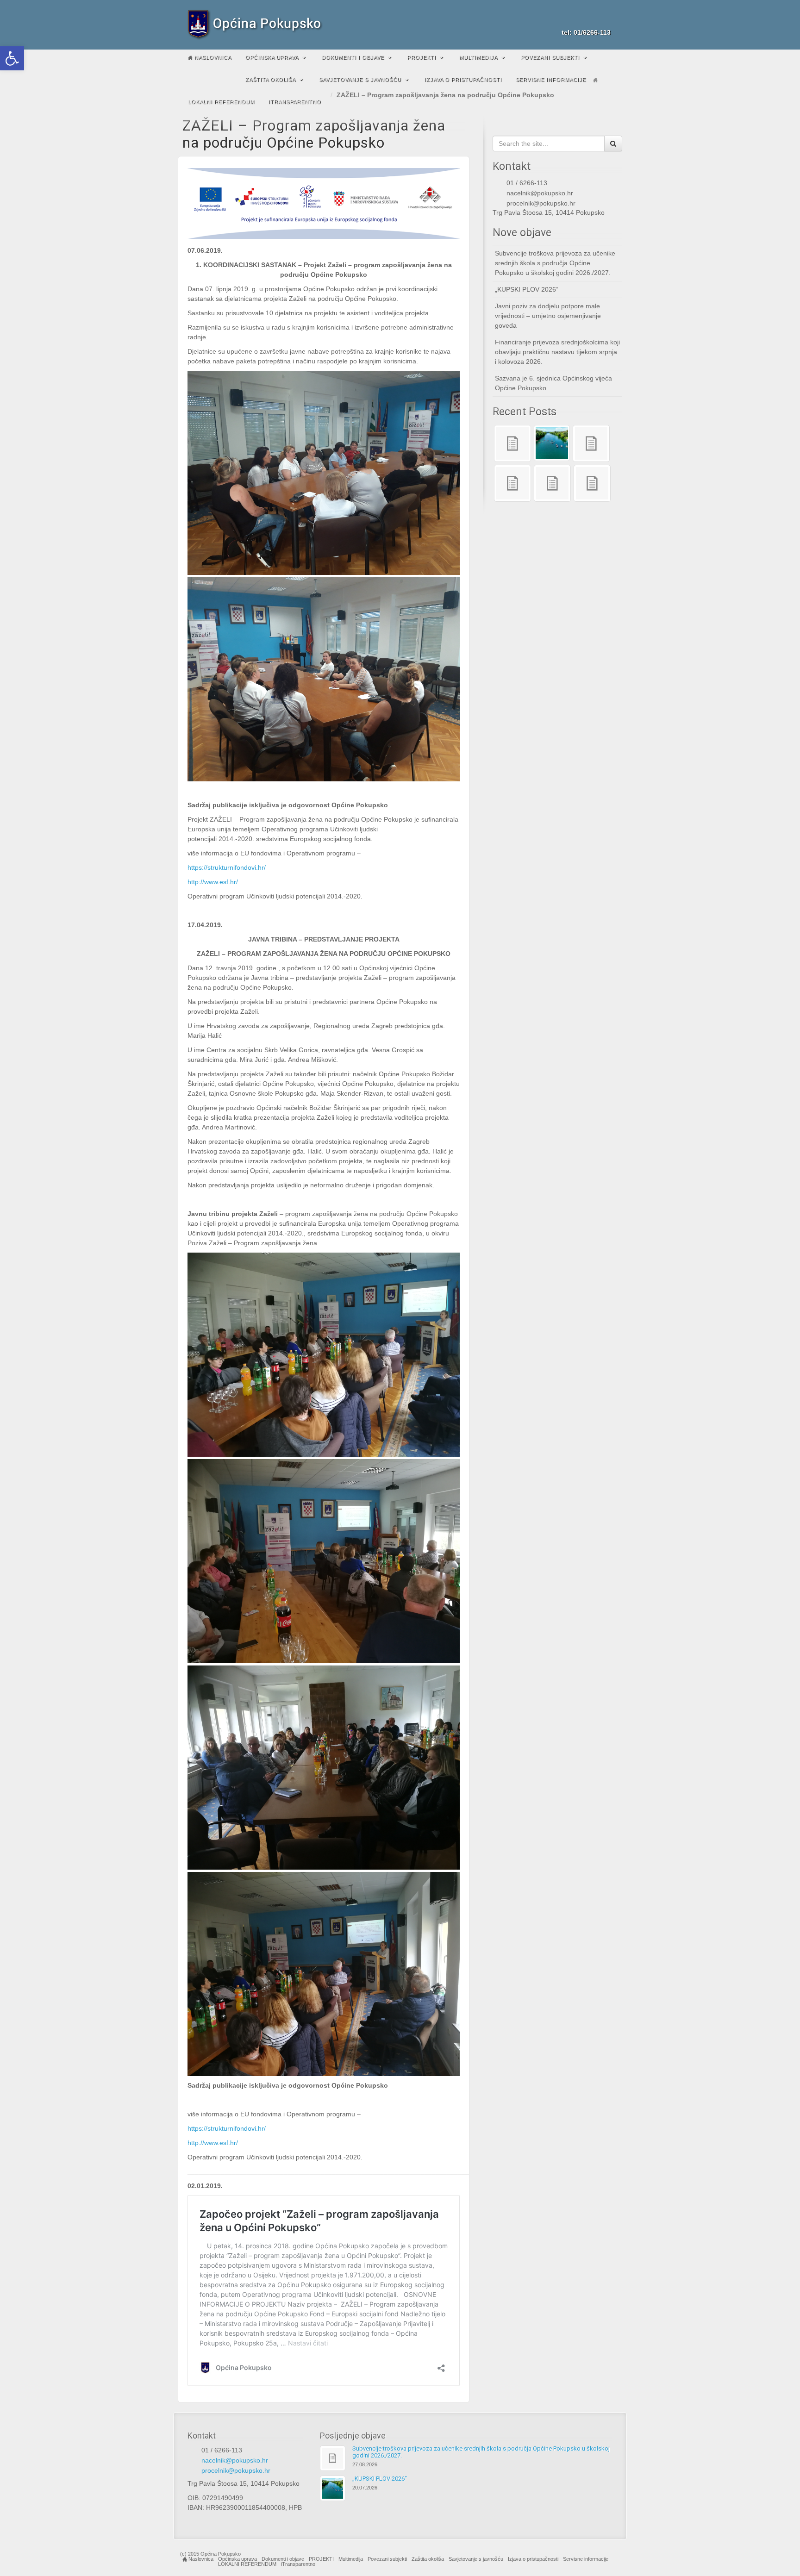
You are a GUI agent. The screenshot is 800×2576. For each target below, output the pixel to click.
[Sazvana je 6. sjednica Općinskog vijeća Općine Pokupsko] (552, 483)
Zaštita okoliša (271, 80)
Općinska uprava (272, 57)
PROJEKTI (422, 57)
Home (595, 80)
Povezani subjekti (550, 57)
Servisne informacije (551, 80)
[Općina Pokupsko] (400, 25)
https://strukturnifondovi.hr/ (227, 867)
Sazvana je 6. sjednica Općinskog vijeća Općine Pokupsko (553, 383)
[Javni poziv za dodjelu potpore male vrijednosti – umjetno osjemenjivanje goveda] (591, 443)
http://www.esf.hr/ (213, 882)
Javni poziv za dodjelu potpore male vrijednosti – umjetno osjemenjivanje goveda (548, 316)
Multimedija (478, 57)
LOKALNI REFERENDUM (221, 102)
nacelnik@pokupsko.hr (540, 193)
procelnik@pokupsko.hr (541, 203)
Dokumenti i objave (353, 57)
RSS (604, 19)
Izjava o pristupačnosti (463, 80)
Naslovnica (212, 57)
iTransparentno (295, 102)
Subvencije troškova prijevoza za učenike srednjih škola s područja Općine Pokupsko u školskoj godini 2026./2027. (555, 263)
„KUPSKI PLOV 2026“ (527, 289)
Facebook (592, 19)
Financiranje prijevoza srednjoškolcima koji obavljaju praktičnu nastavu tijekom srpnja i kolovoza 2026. (557, 352)
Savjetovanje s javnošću (360, 80)
